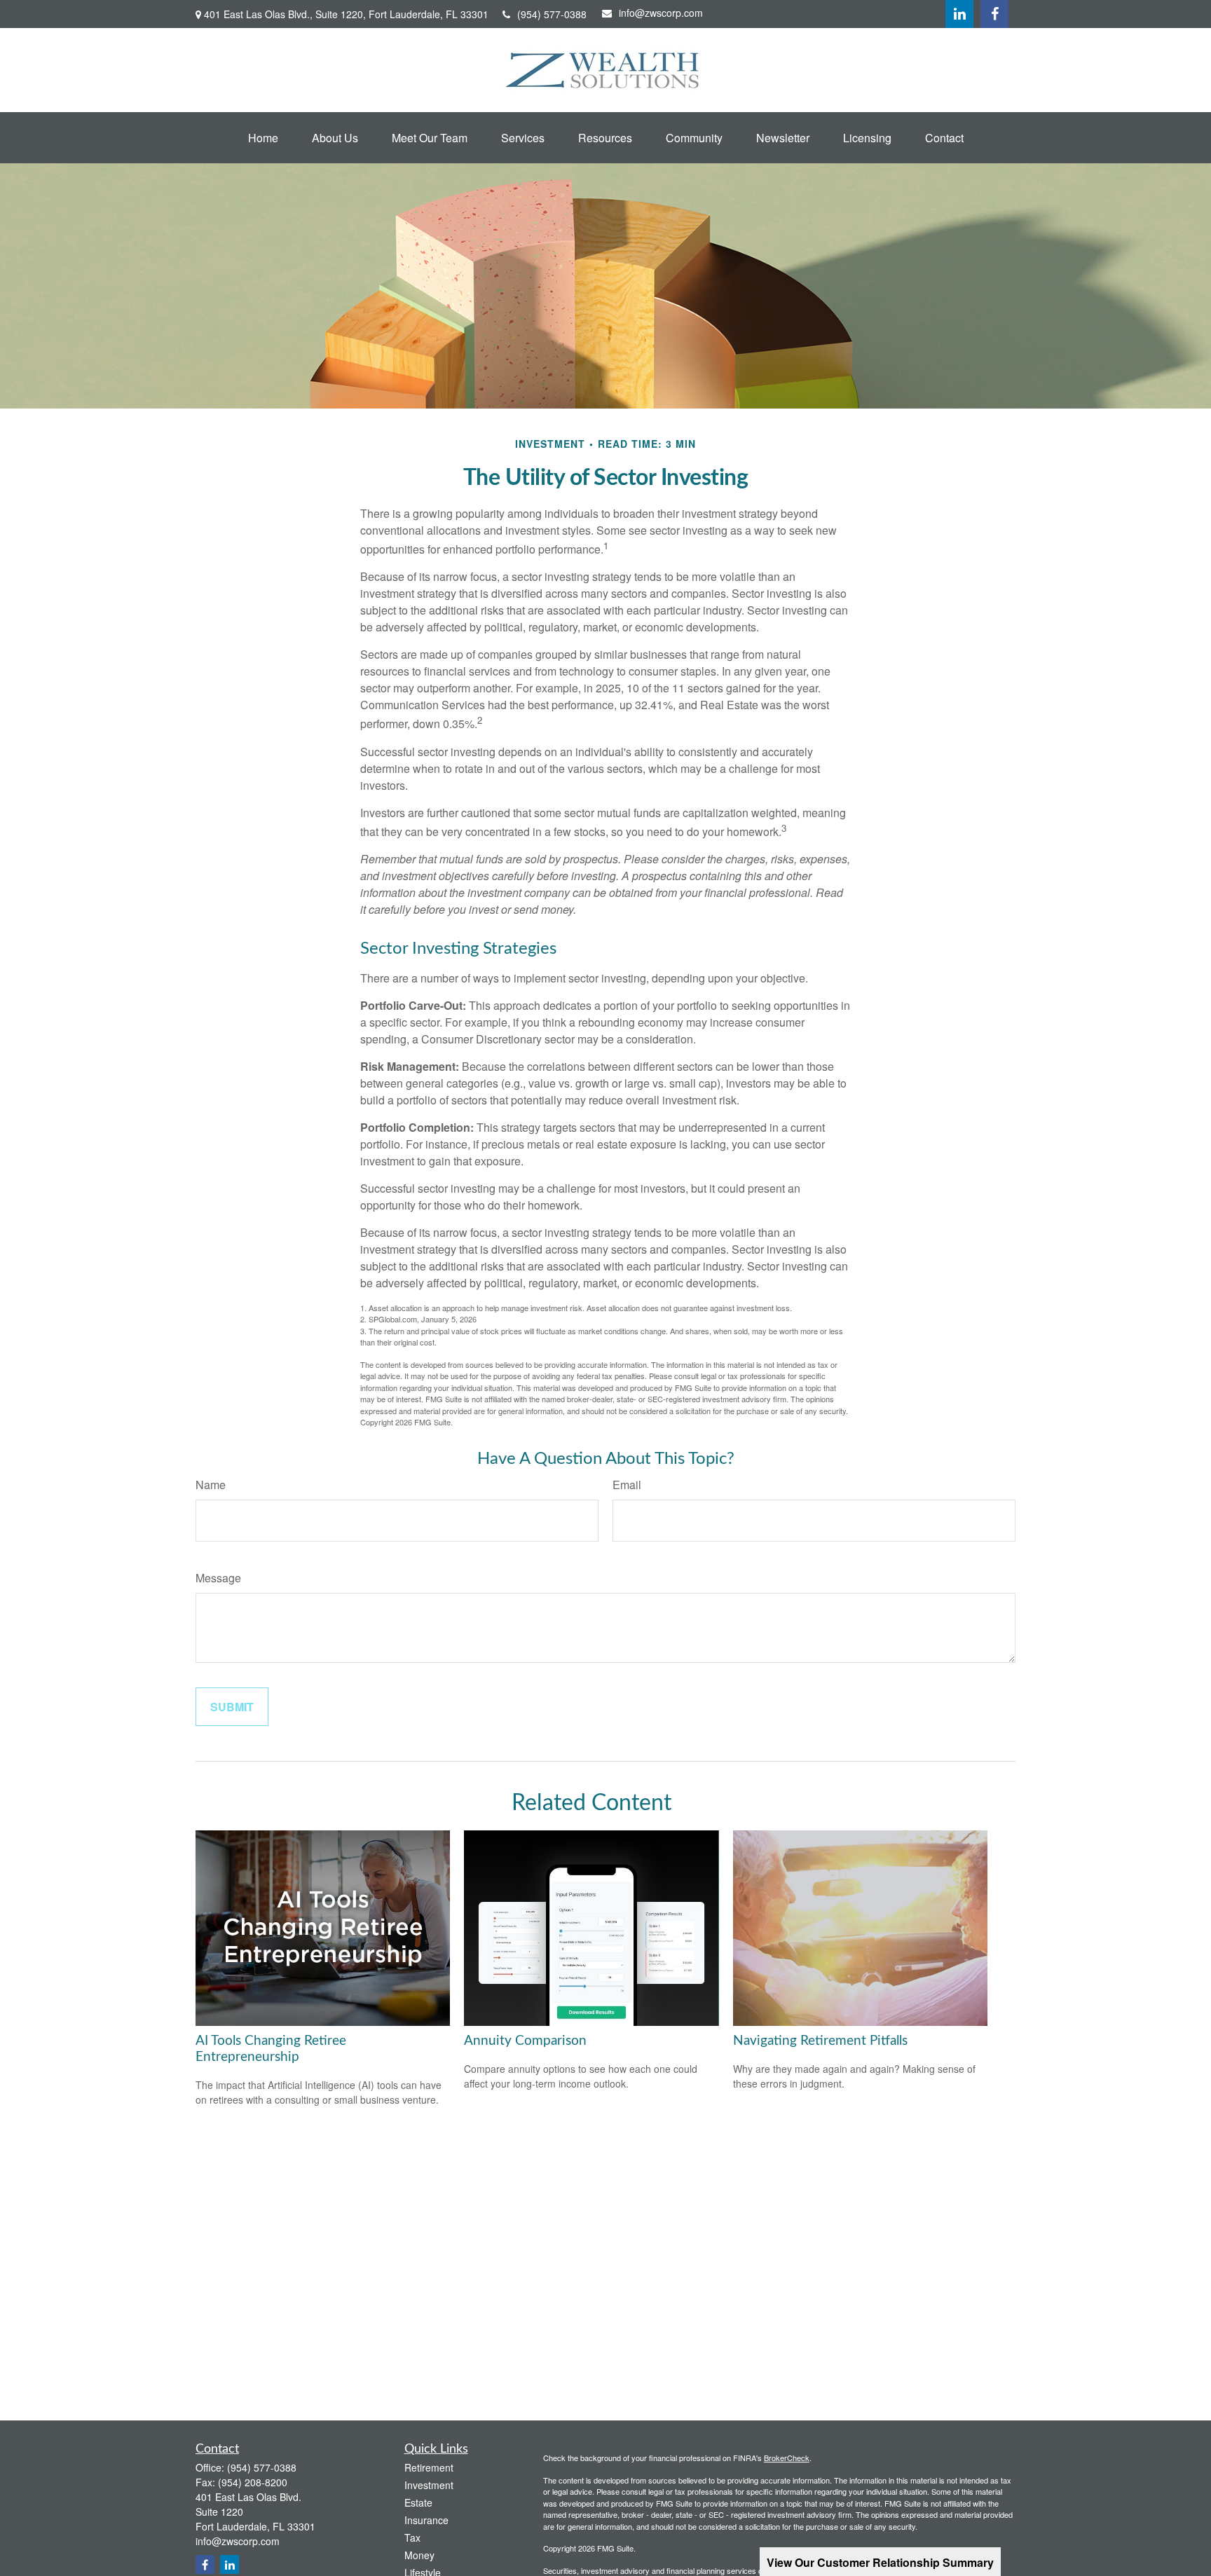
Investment (429, 2485)
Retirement (429, 2467)
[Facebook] (994, 14)
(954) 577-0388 (552, 14)
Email (627, 1485)
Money (419, 2555)
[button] (263, 138)
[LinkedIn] (959, 14)
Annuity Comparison (525, 2041)
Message (218, 1578)
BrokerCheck (787, 2458)
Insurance (426, 2520)
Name (211, 1485)
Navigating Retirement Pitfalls (820, 2041)
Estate (418, 2502)
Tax (412, 2537)
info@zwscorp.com (661, 13)
